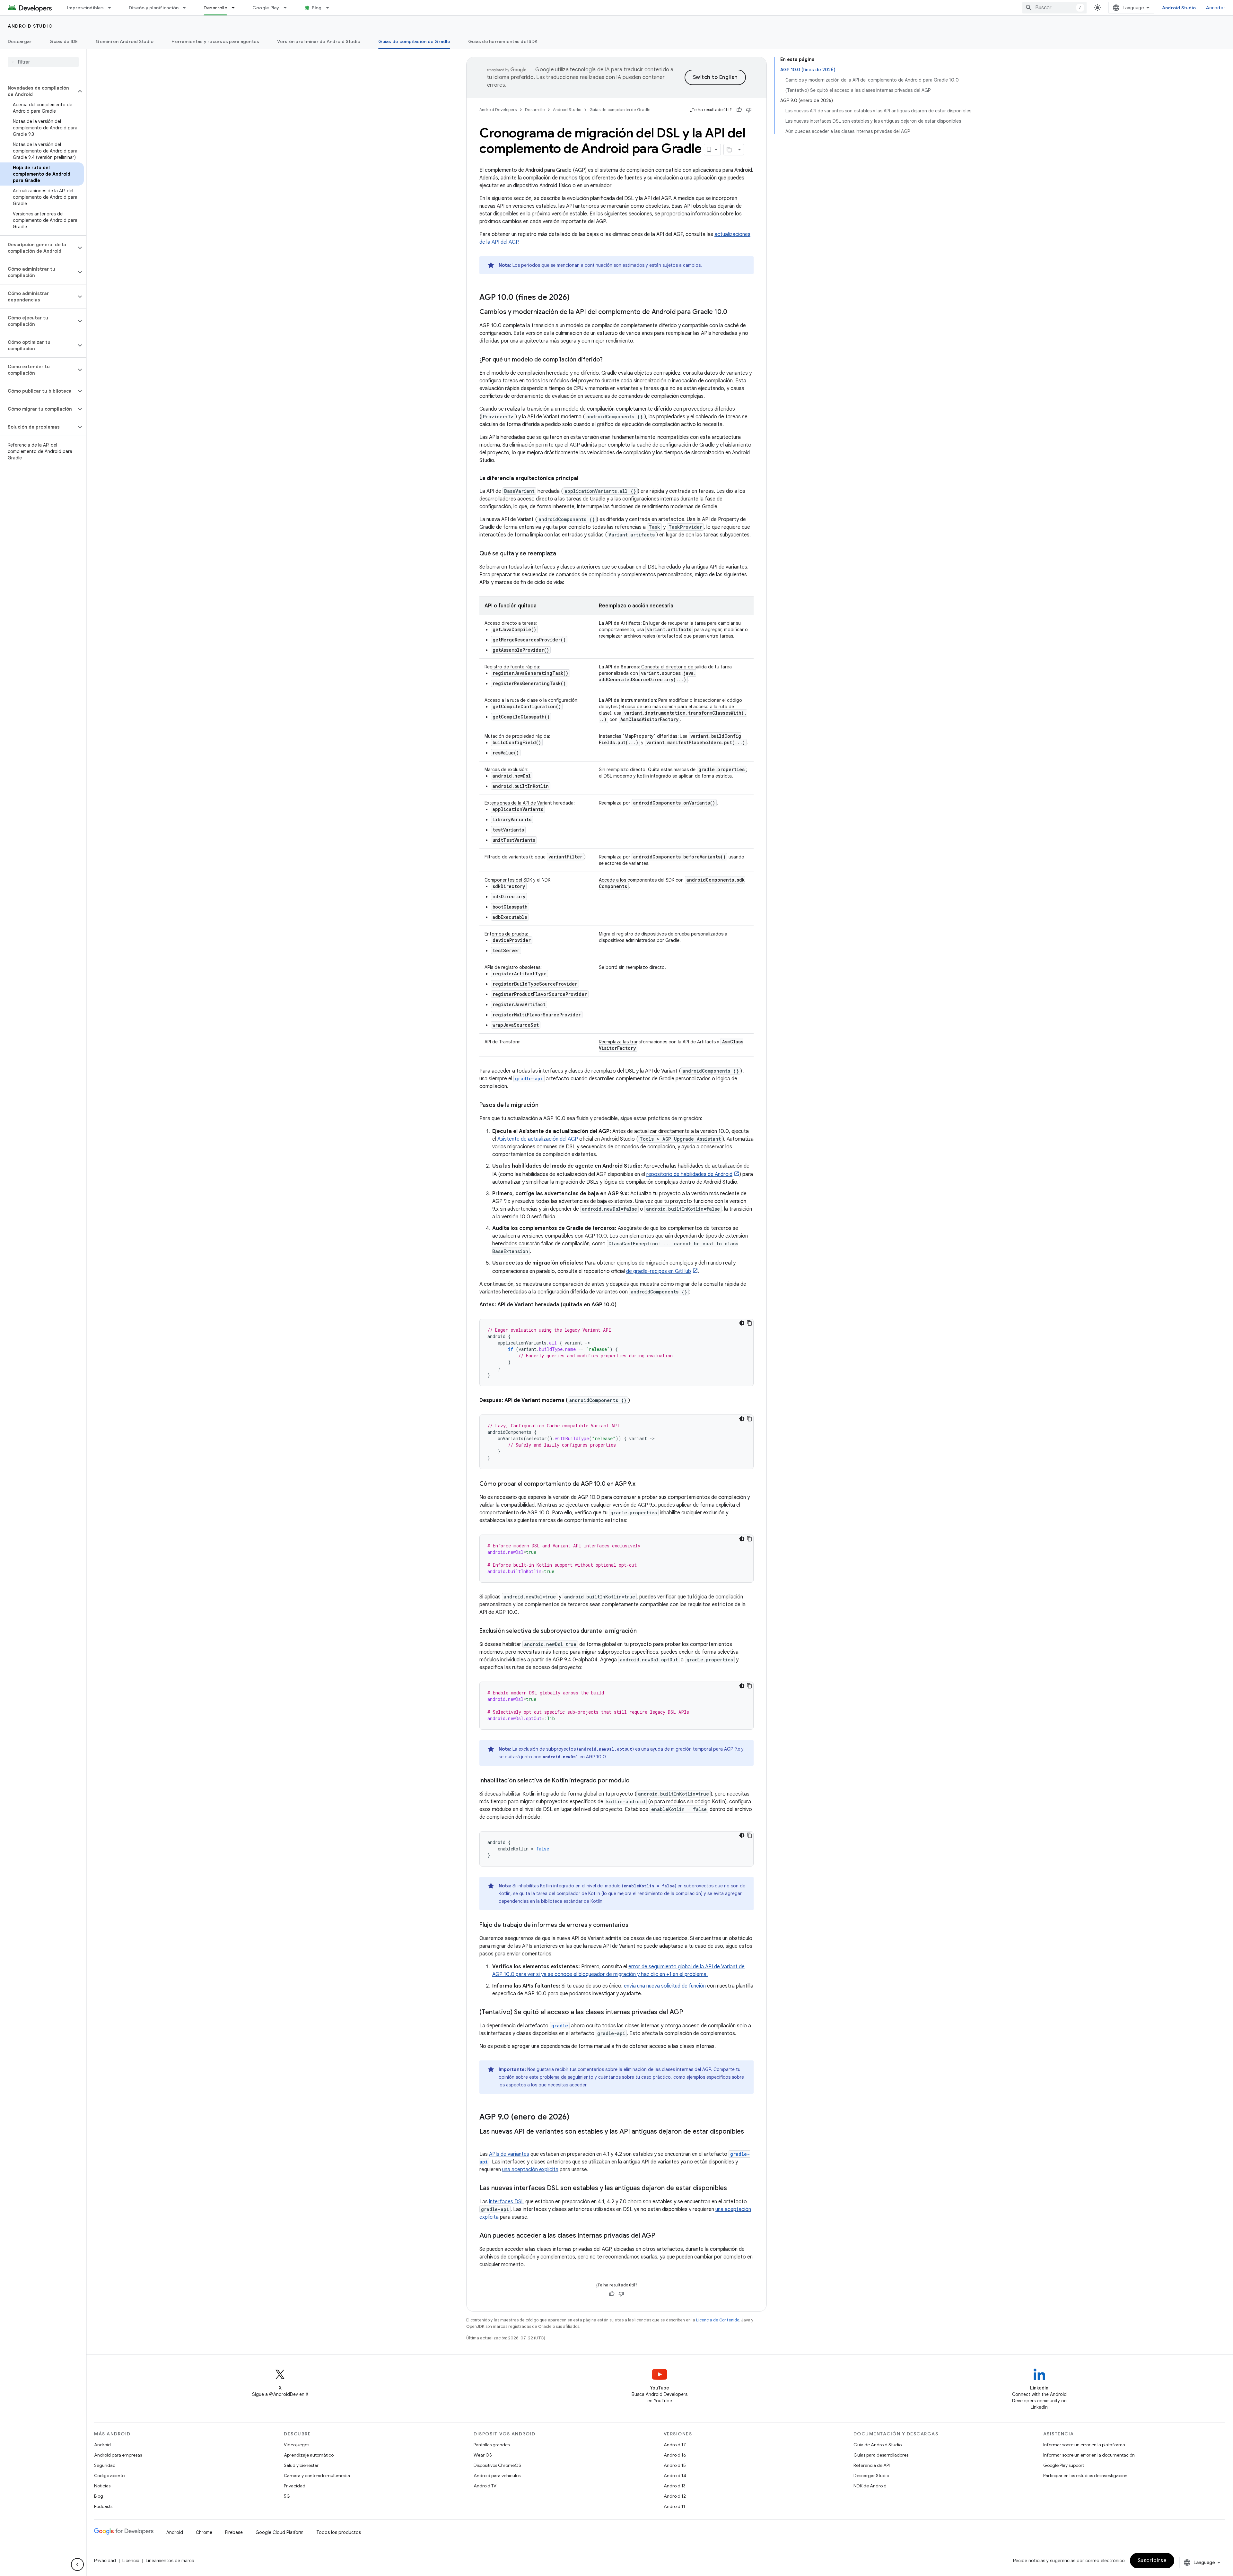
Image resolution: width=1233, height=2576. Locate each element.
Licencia (131, 2561)
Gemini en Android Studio (125, 41)
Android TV (485, 2486)
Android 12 (675, 2496)
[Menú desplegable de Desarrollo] (236, 8)
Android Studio (1179, 8)
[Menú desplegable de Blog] (330, 8)
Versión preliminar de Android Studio (319, 41)
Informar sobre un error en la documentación (1089, 2455)
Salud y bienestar (301, 2465)
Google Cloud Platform (280, 2532)
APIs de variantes (509, 2154)
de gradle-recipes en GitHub (659, 1271)
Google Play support (1064, 2465)
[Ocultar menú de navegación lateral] (77, 2564)
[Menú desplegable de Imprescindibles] (112, 8)
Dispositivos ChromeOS (497, 2465)
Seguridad (105, 2465)
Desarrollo (215, 8)
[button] (38, 91)
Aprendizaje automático (309, 2455)
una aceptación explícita (530, 2170)
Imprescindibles (85, 8)
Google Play (266, 8)
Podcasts (103, 2506)
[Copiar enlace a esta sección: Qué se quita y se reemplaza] (563, 554)
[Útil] (739, 110)
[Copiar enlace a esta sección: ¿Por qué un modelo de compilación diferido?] (609, 360)
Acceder (1216, 8)
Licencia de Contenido (718, 2320)
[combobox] (1054, 8)
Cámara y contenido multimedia (317, 2476)
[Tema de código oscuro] (742, 1323)
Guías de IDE (64, 41)
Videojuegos (297, 2445)
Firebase (234, 2532)
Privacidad (295, 2486)
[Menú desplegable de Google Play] (288, 8)
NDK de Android (870, 2486)
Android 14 (675, 2476)
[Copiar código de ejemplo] (749, 1323)
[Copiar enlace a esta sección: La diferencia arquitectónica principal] (585, 478)
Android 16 (675, 2455)
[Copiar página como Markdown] (730, 150)
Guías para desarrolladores (881, 2455)
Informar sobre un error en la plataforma (1084, 2445)
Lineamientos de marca (170, 2561)
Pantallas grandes (492, 2445)
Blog (317, 8)
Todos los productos (339, 2532)
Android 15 (675, 2465)
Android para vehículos (497, 2476)
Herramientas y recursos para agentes (215, 41)
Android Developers (498, 110)
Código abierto (109, 2476)
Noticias (102, 2486)
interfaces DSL (507, 2202)
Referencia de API (872, 2465)
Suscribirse (1152, 2561)
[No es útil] (749, 110)
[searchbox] (43, 62)
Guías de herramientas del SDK (503, 41)
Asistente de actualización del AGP (538, 1139)
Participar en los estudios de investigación (1085, 2476)
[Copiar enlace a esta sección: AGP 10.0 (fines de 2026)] (576, 298)
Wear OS (483, 2455)
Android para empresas (118, 2455)
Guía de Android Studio (878, 2445)
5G (287, 2496)
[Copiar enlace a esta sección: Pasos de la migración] (545, 1106)
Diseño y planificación (154, 8)
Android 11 (674, 2506)
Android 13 (675, 2486)
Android (102, 2445)
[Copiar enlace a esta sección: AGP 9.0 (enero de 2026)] (576, 2118)
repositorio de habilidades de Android (689, 1174)
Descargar (20, 41)
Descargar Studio (871, 2476)
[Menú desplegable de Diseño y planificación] (187, 8)
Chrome (204, 2532)
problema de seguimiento (567, 2077)
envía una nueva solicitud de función (665, 1986)
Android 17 (675, 2445)
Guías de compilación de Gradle (414, 41)
